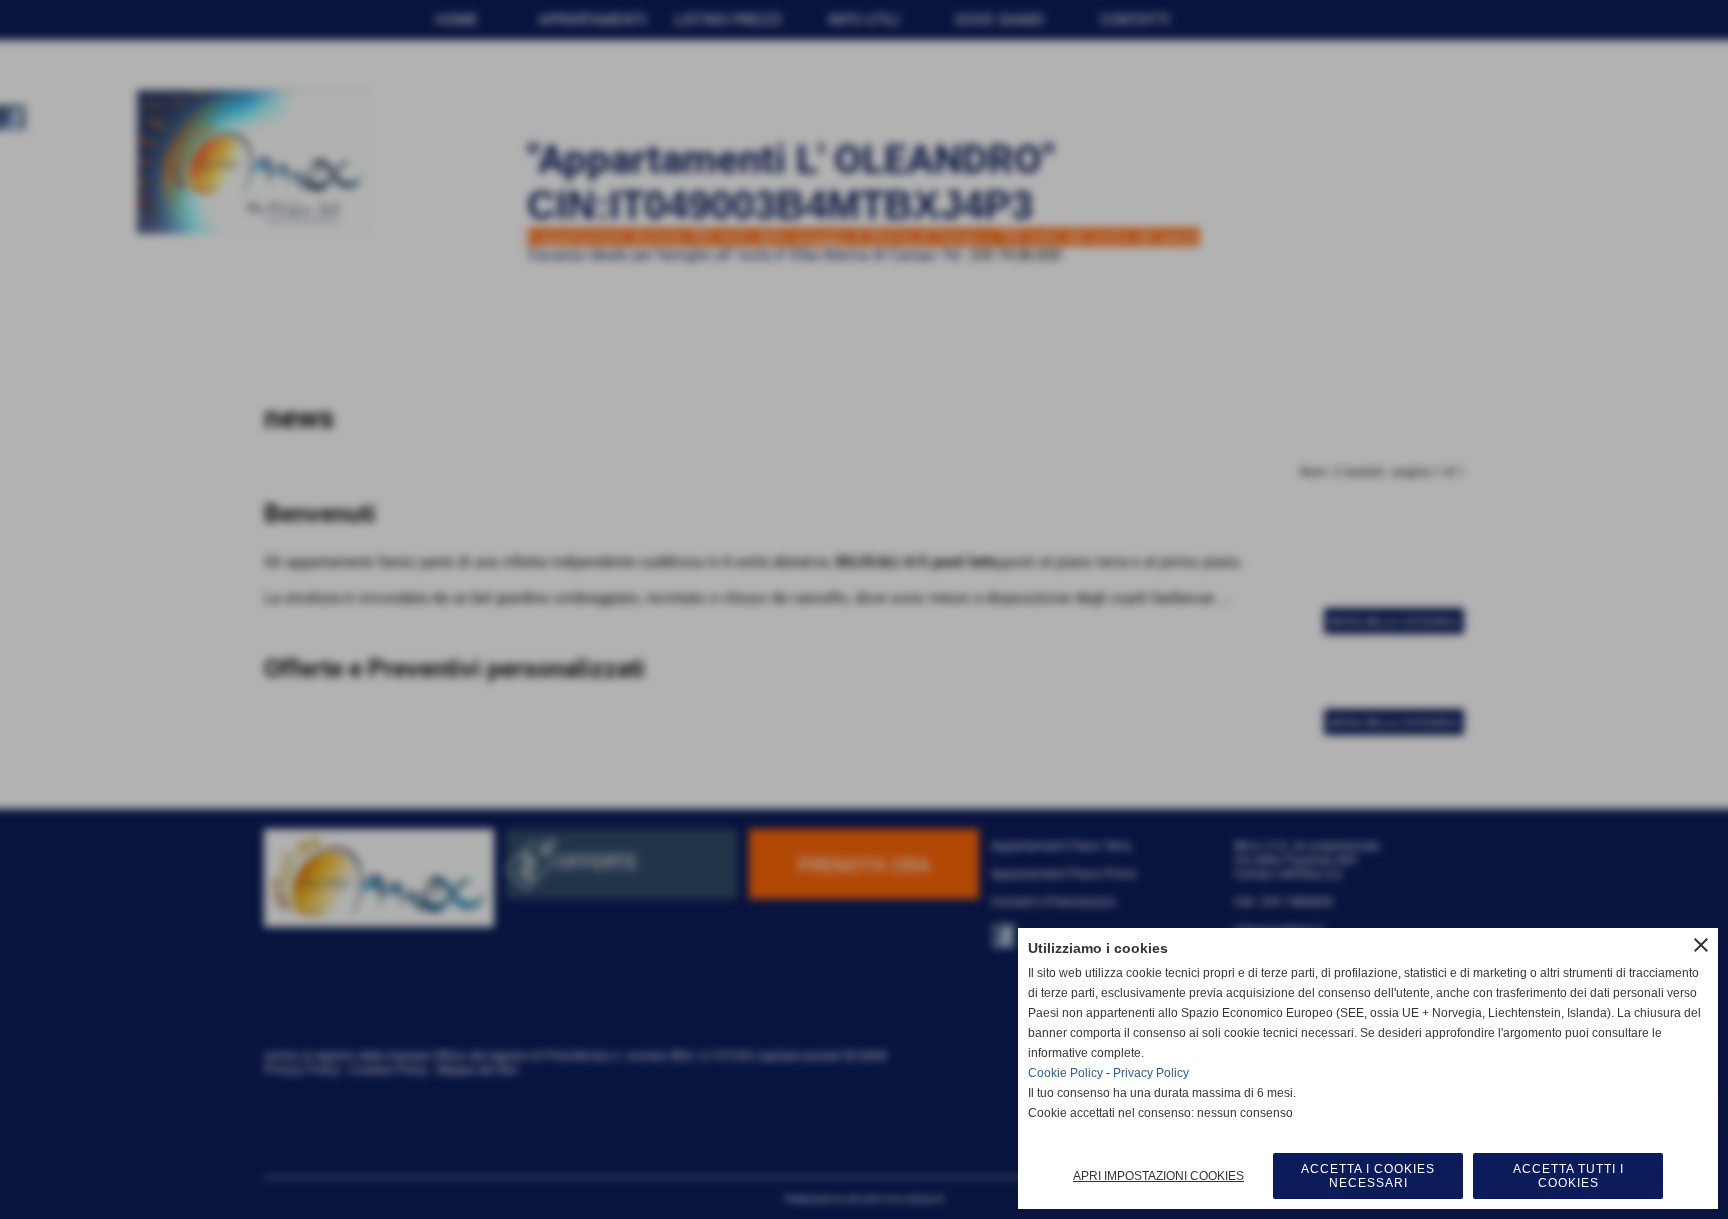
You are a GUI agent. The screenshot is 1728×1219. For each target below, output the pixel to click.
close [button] (1701, 945)
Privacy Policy (1151, 1073)
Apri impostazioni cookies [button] (1158, 1176)
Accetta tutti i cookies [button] (1568, 1176)
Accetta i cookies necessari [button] (1368, 1176)
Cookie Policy (1065, 1073)
